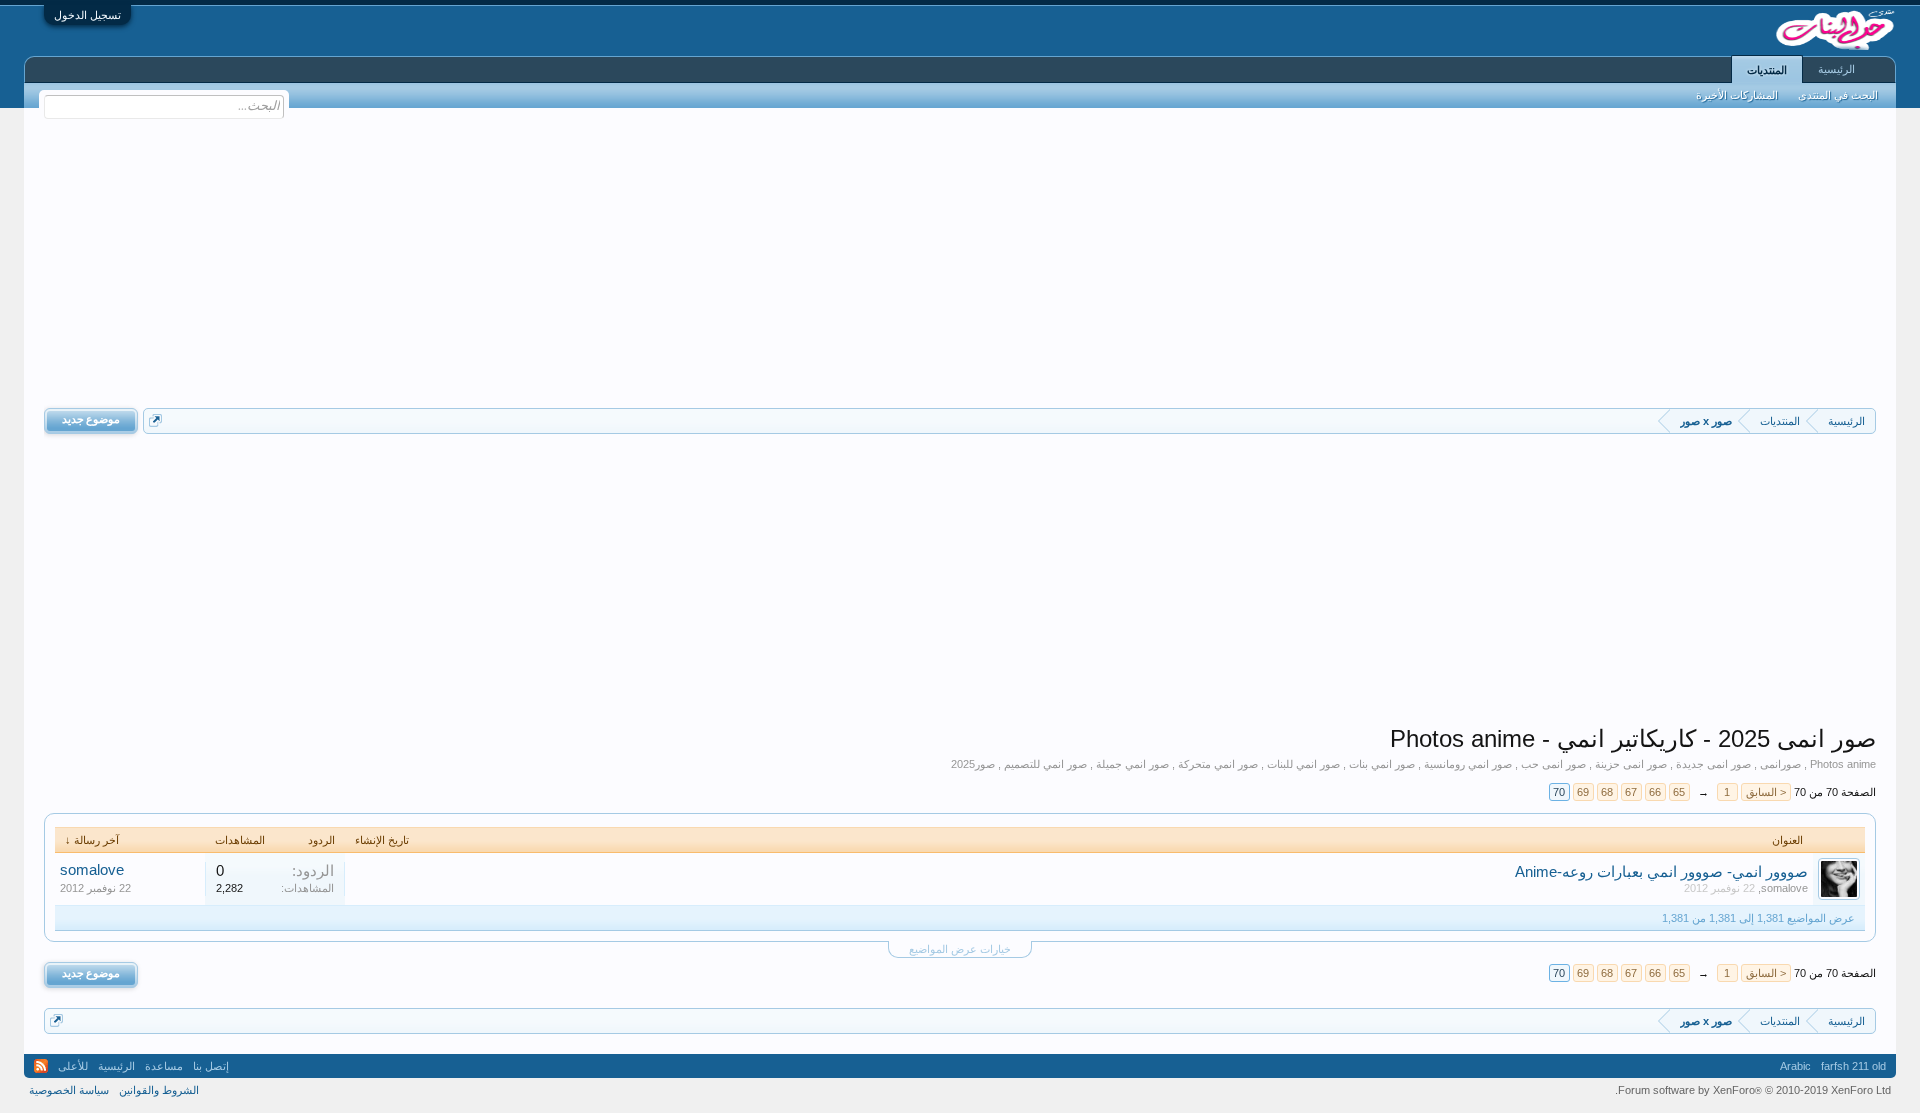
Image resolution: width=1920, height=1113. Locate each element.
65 (1679, 792)
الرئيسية (1836, 69)
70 (1559, 792)
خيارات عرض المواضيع (960, 949)
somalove (1784, 888)
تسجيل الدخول (87, 15)
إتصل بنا (211, 1066)
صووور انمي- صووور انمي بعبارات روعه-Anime (1661, 872)
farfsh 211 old (1853, 1066)
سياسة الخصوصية (69, 1090)
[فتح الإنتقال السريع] (155, 420)
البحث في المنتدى (1838, 95)
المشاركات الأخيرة (1737, 95)
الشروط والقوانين (159, 1090)
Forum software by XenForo (1753, 1090)
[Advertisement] (960, 258)
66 (1655, 792)
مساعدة (164, 1066)
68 (1607, 792)
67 (1631, 792)
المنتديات (1767, 70)
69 (1583, 792)
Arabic (1795, 1066)
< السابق (1766, 792)
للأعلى (73, 1066)
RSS (41, 1066)
